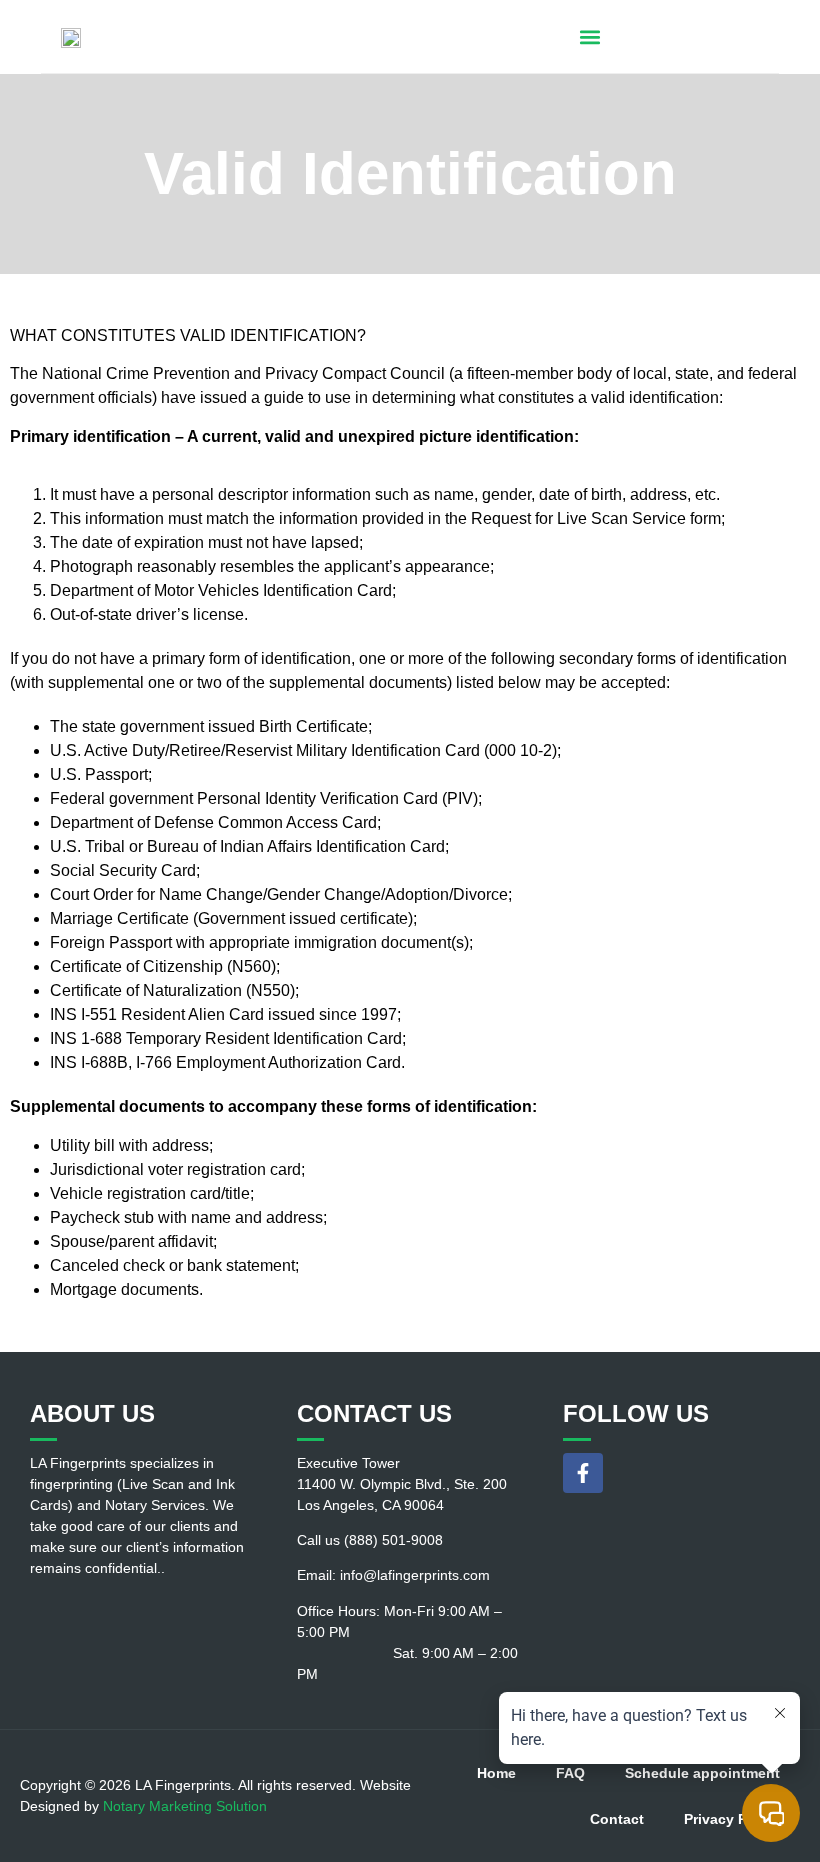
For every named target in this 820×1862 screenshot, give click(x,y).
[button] (589, 36)
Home (496, 1773)
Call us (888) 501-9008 (370, 1540)
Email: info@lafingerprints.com (393, 1575)
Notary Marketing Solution (185, 1806)
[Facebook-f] (583, 1473)
